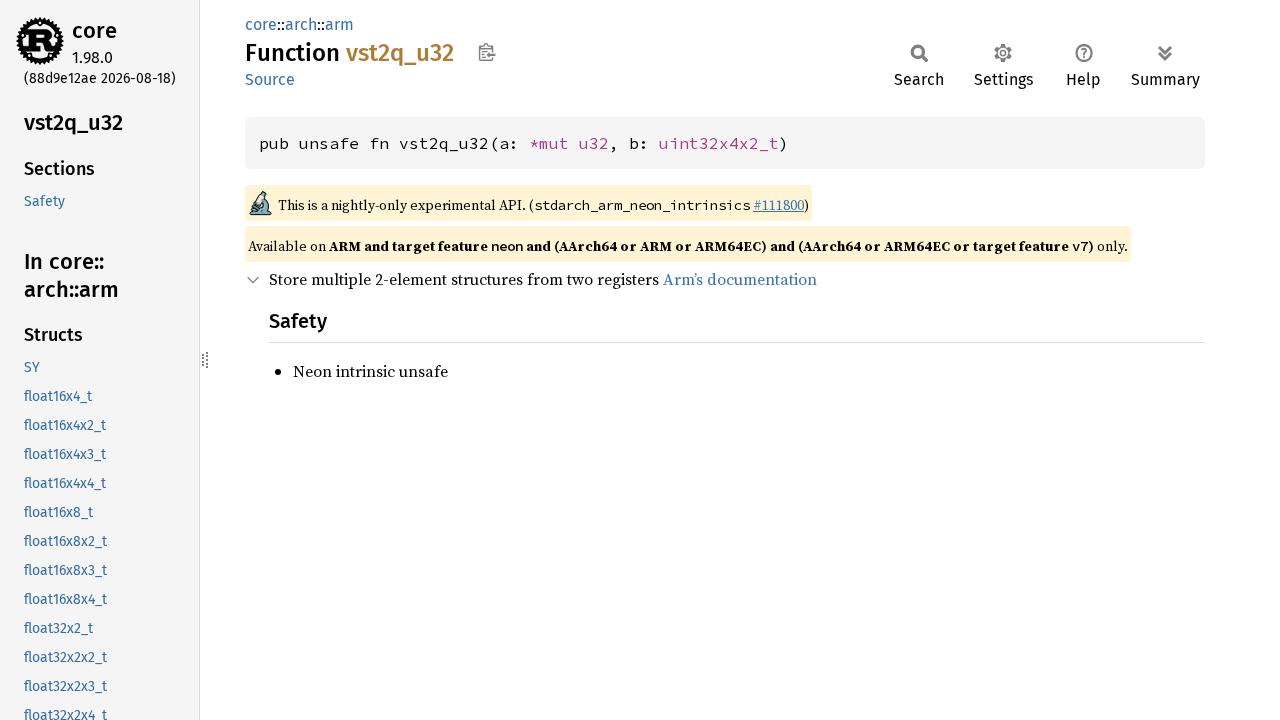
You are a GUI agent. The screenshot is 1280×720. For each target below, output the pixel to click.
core (94, 30)
